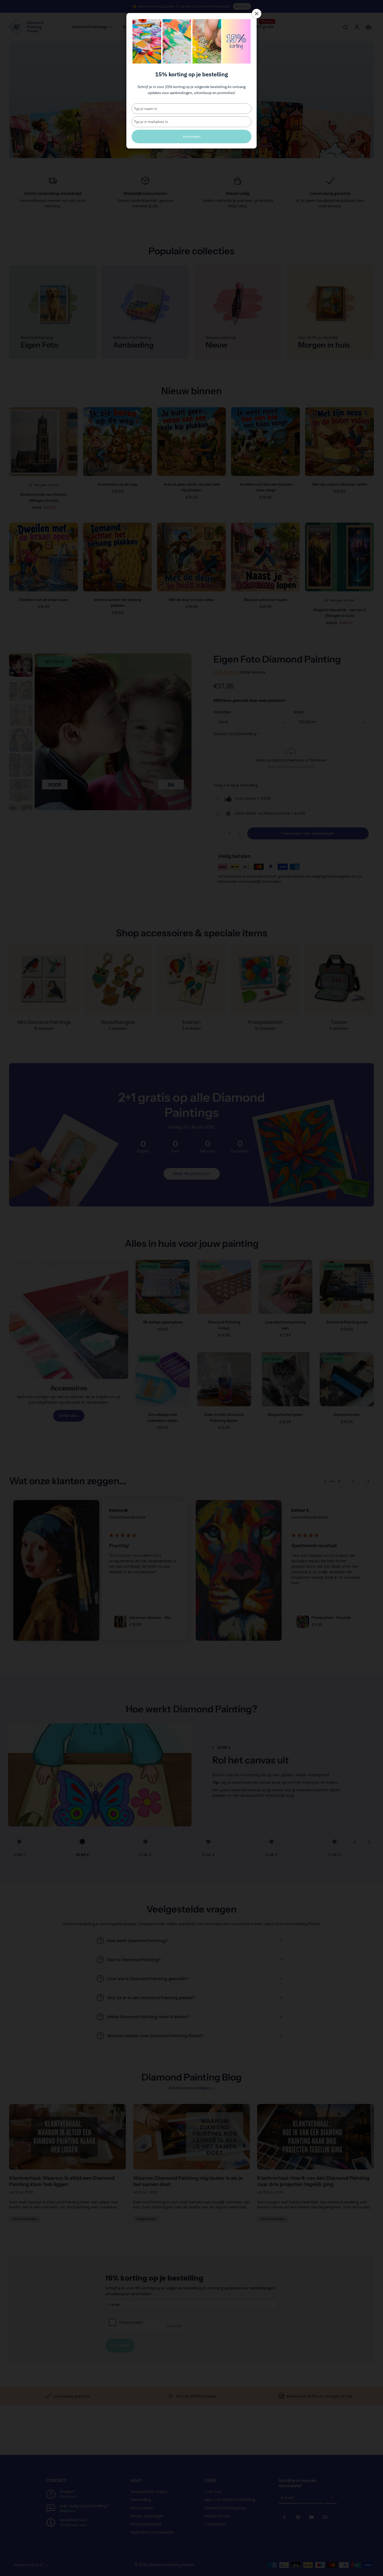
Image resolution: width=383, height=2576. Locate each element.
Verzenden (192, 137)
